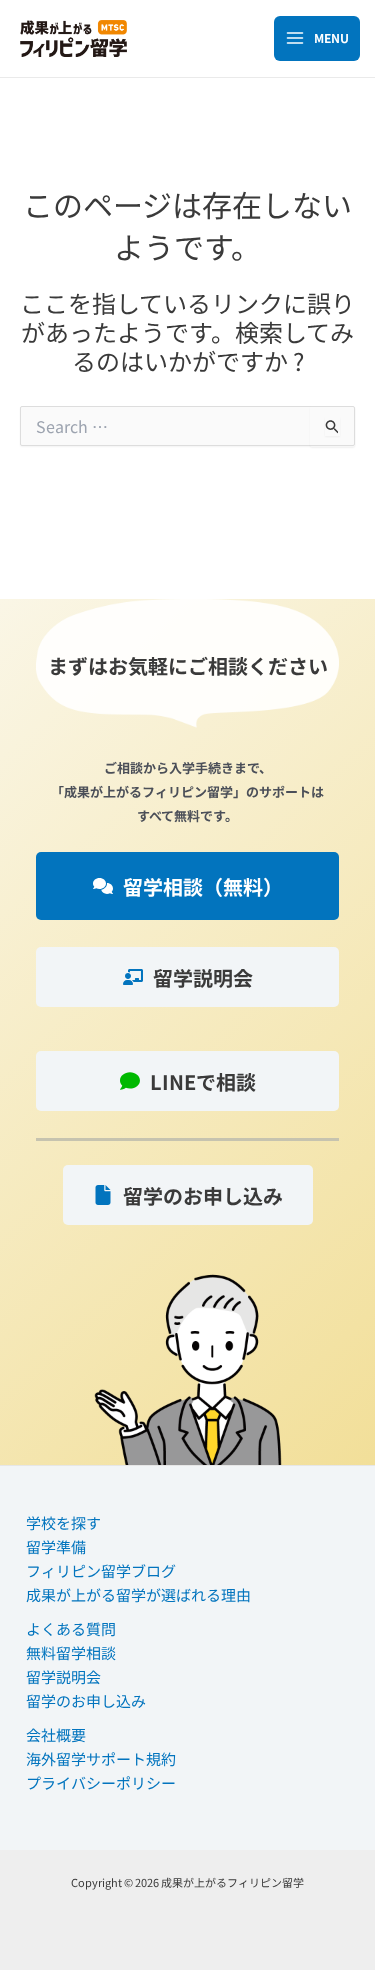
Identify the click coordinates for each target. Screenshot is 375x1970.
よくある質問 (71, 1628)
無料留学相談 (71, 1652)
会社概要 (56, 1734)
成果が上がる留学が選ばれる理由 (138, 1594)
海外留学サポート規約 (101, 1758)
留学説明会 (63, 1676)
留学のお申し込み (86, 1700)
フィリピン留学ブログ (101, 1570)
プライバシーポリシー (101, 1782)
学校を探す (63, 1522)
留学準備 (56, 1546)
